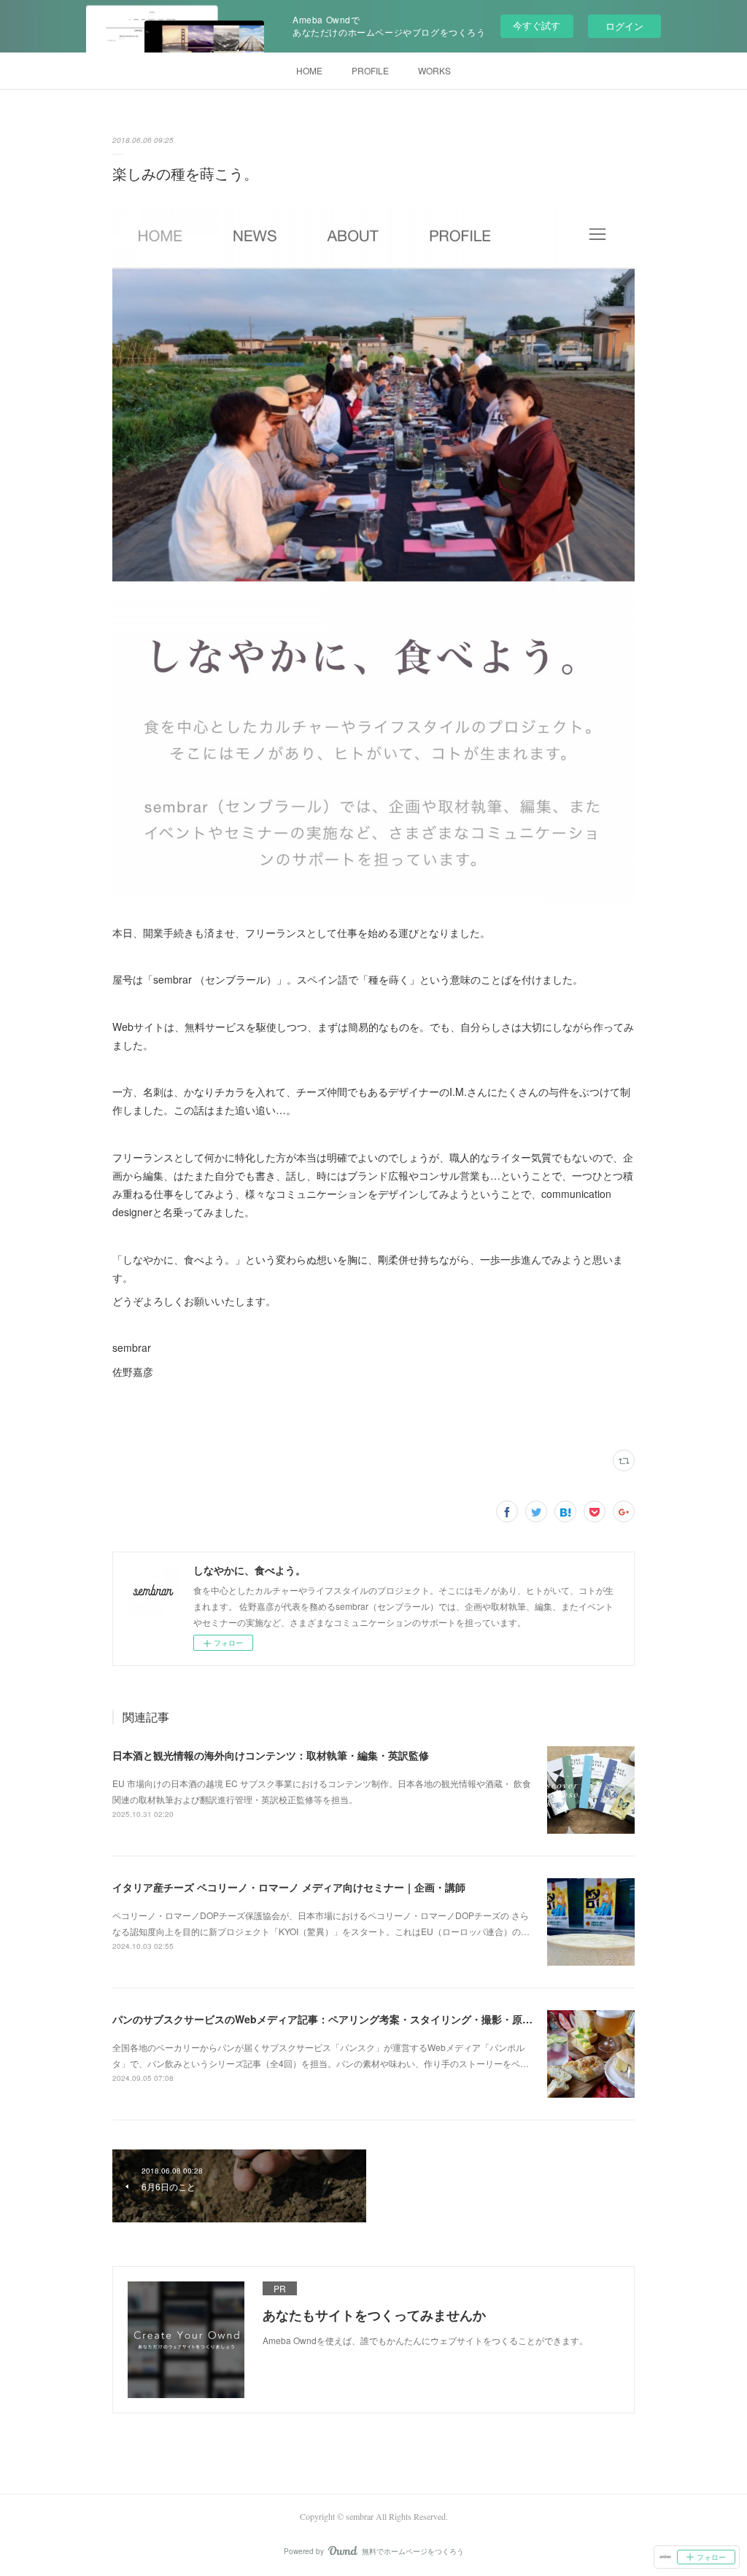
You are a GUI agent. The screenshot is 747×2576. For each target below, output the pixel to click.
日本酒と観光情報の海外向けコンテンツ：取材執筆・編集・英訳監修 (271, 1755)
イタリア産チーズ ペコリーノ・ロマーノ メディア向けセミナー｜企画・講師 (289, 1887)
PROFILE (370, 70)
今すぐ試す (537, 25)
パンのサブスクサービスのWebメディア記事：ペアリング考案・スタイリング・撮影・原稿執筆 (333, 2019)
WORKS (434, 70)
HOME (309, 70)
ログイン (624, 26)
